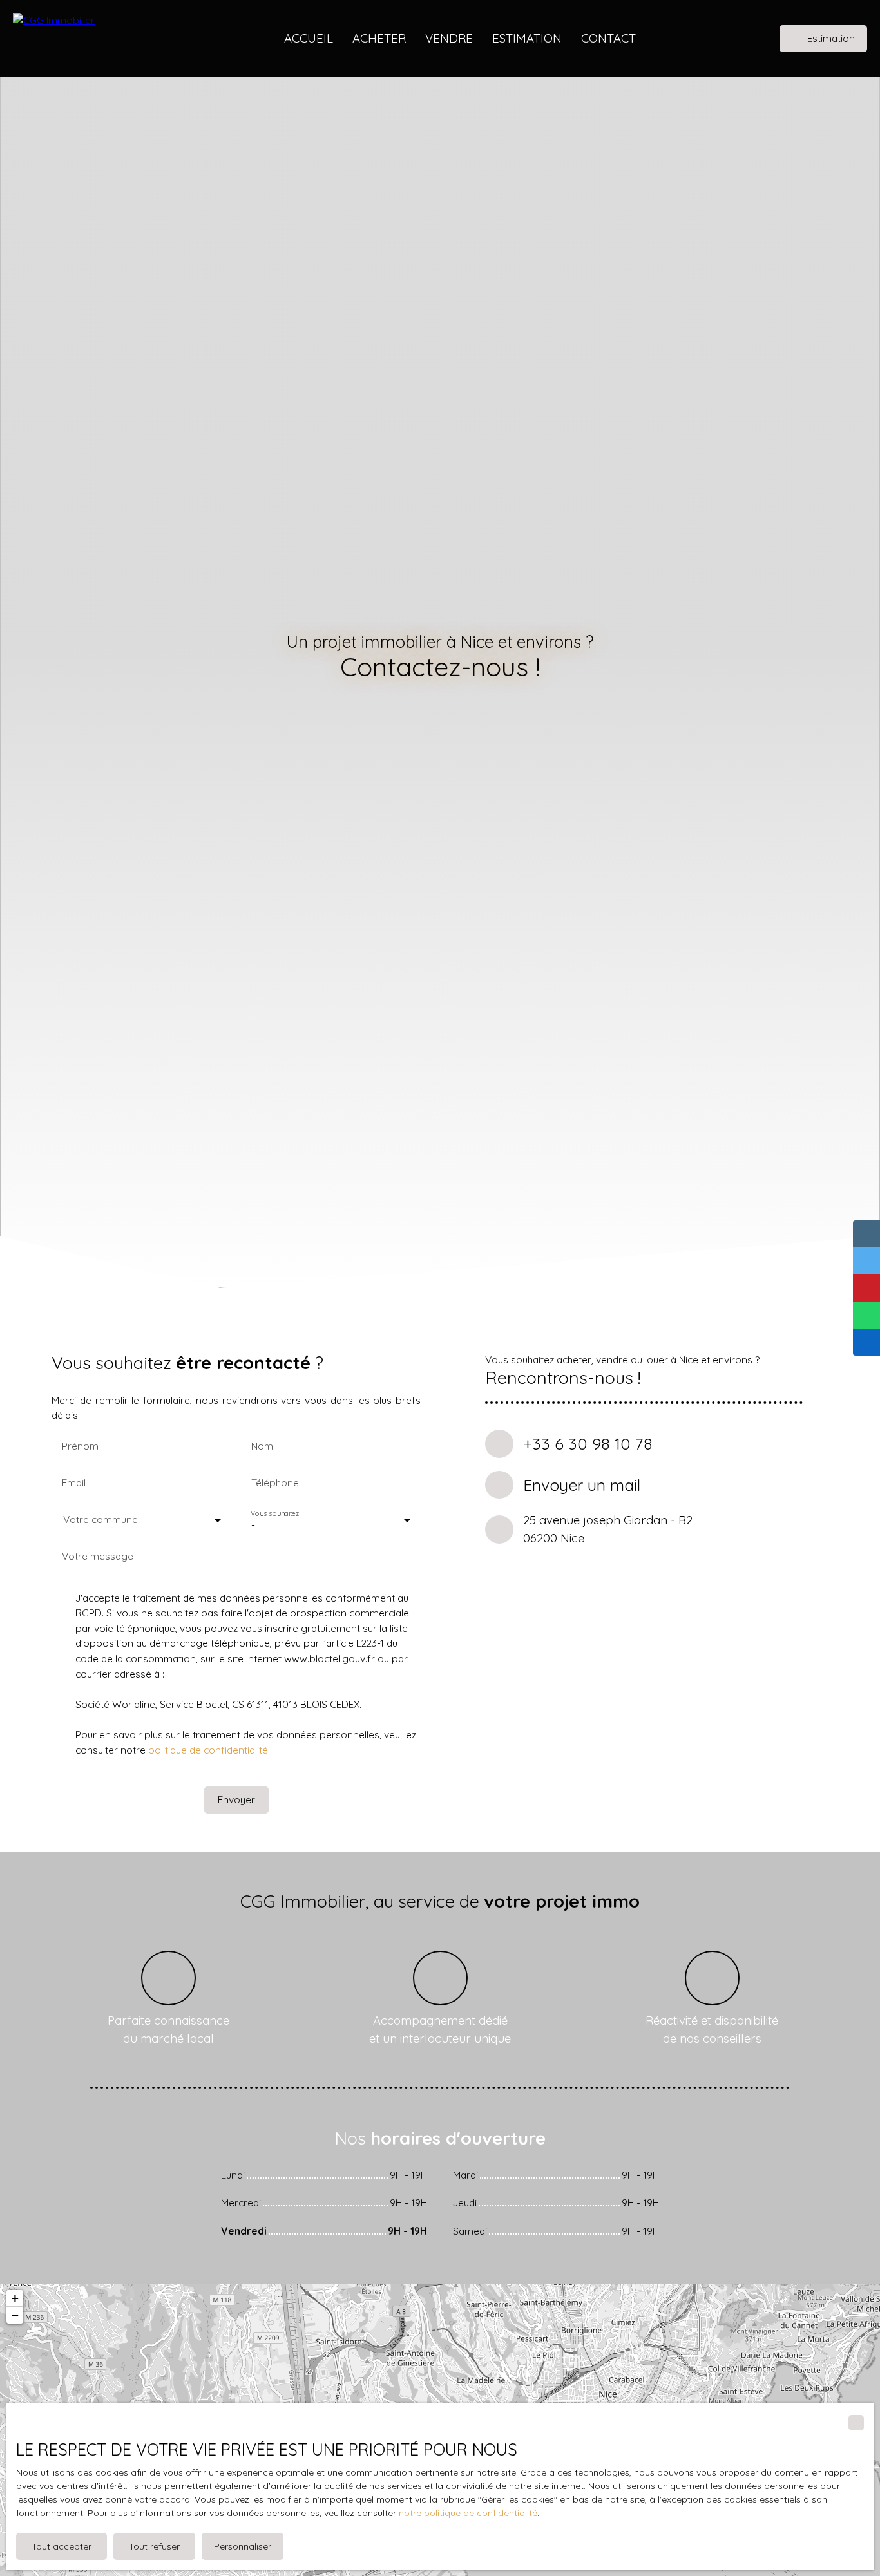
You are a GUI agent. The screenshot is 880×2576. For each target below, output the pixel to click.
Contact (608, 38)
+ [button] (15, 2298)
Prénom (80, 1446)
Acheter (379, 38)
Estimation (527, 38)
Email (74, 1483)
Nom (262, 1446)
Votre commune (100, 1520)
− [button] (15, 2315)
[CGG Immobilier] (97, 39)
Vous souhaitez (275, 1514)
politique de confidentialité (208, 1750)
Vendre (449, 38)
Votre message (98, 1556)
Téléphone (275, 1483)
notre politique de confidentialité (468, 2513)
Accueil (309, 38)
